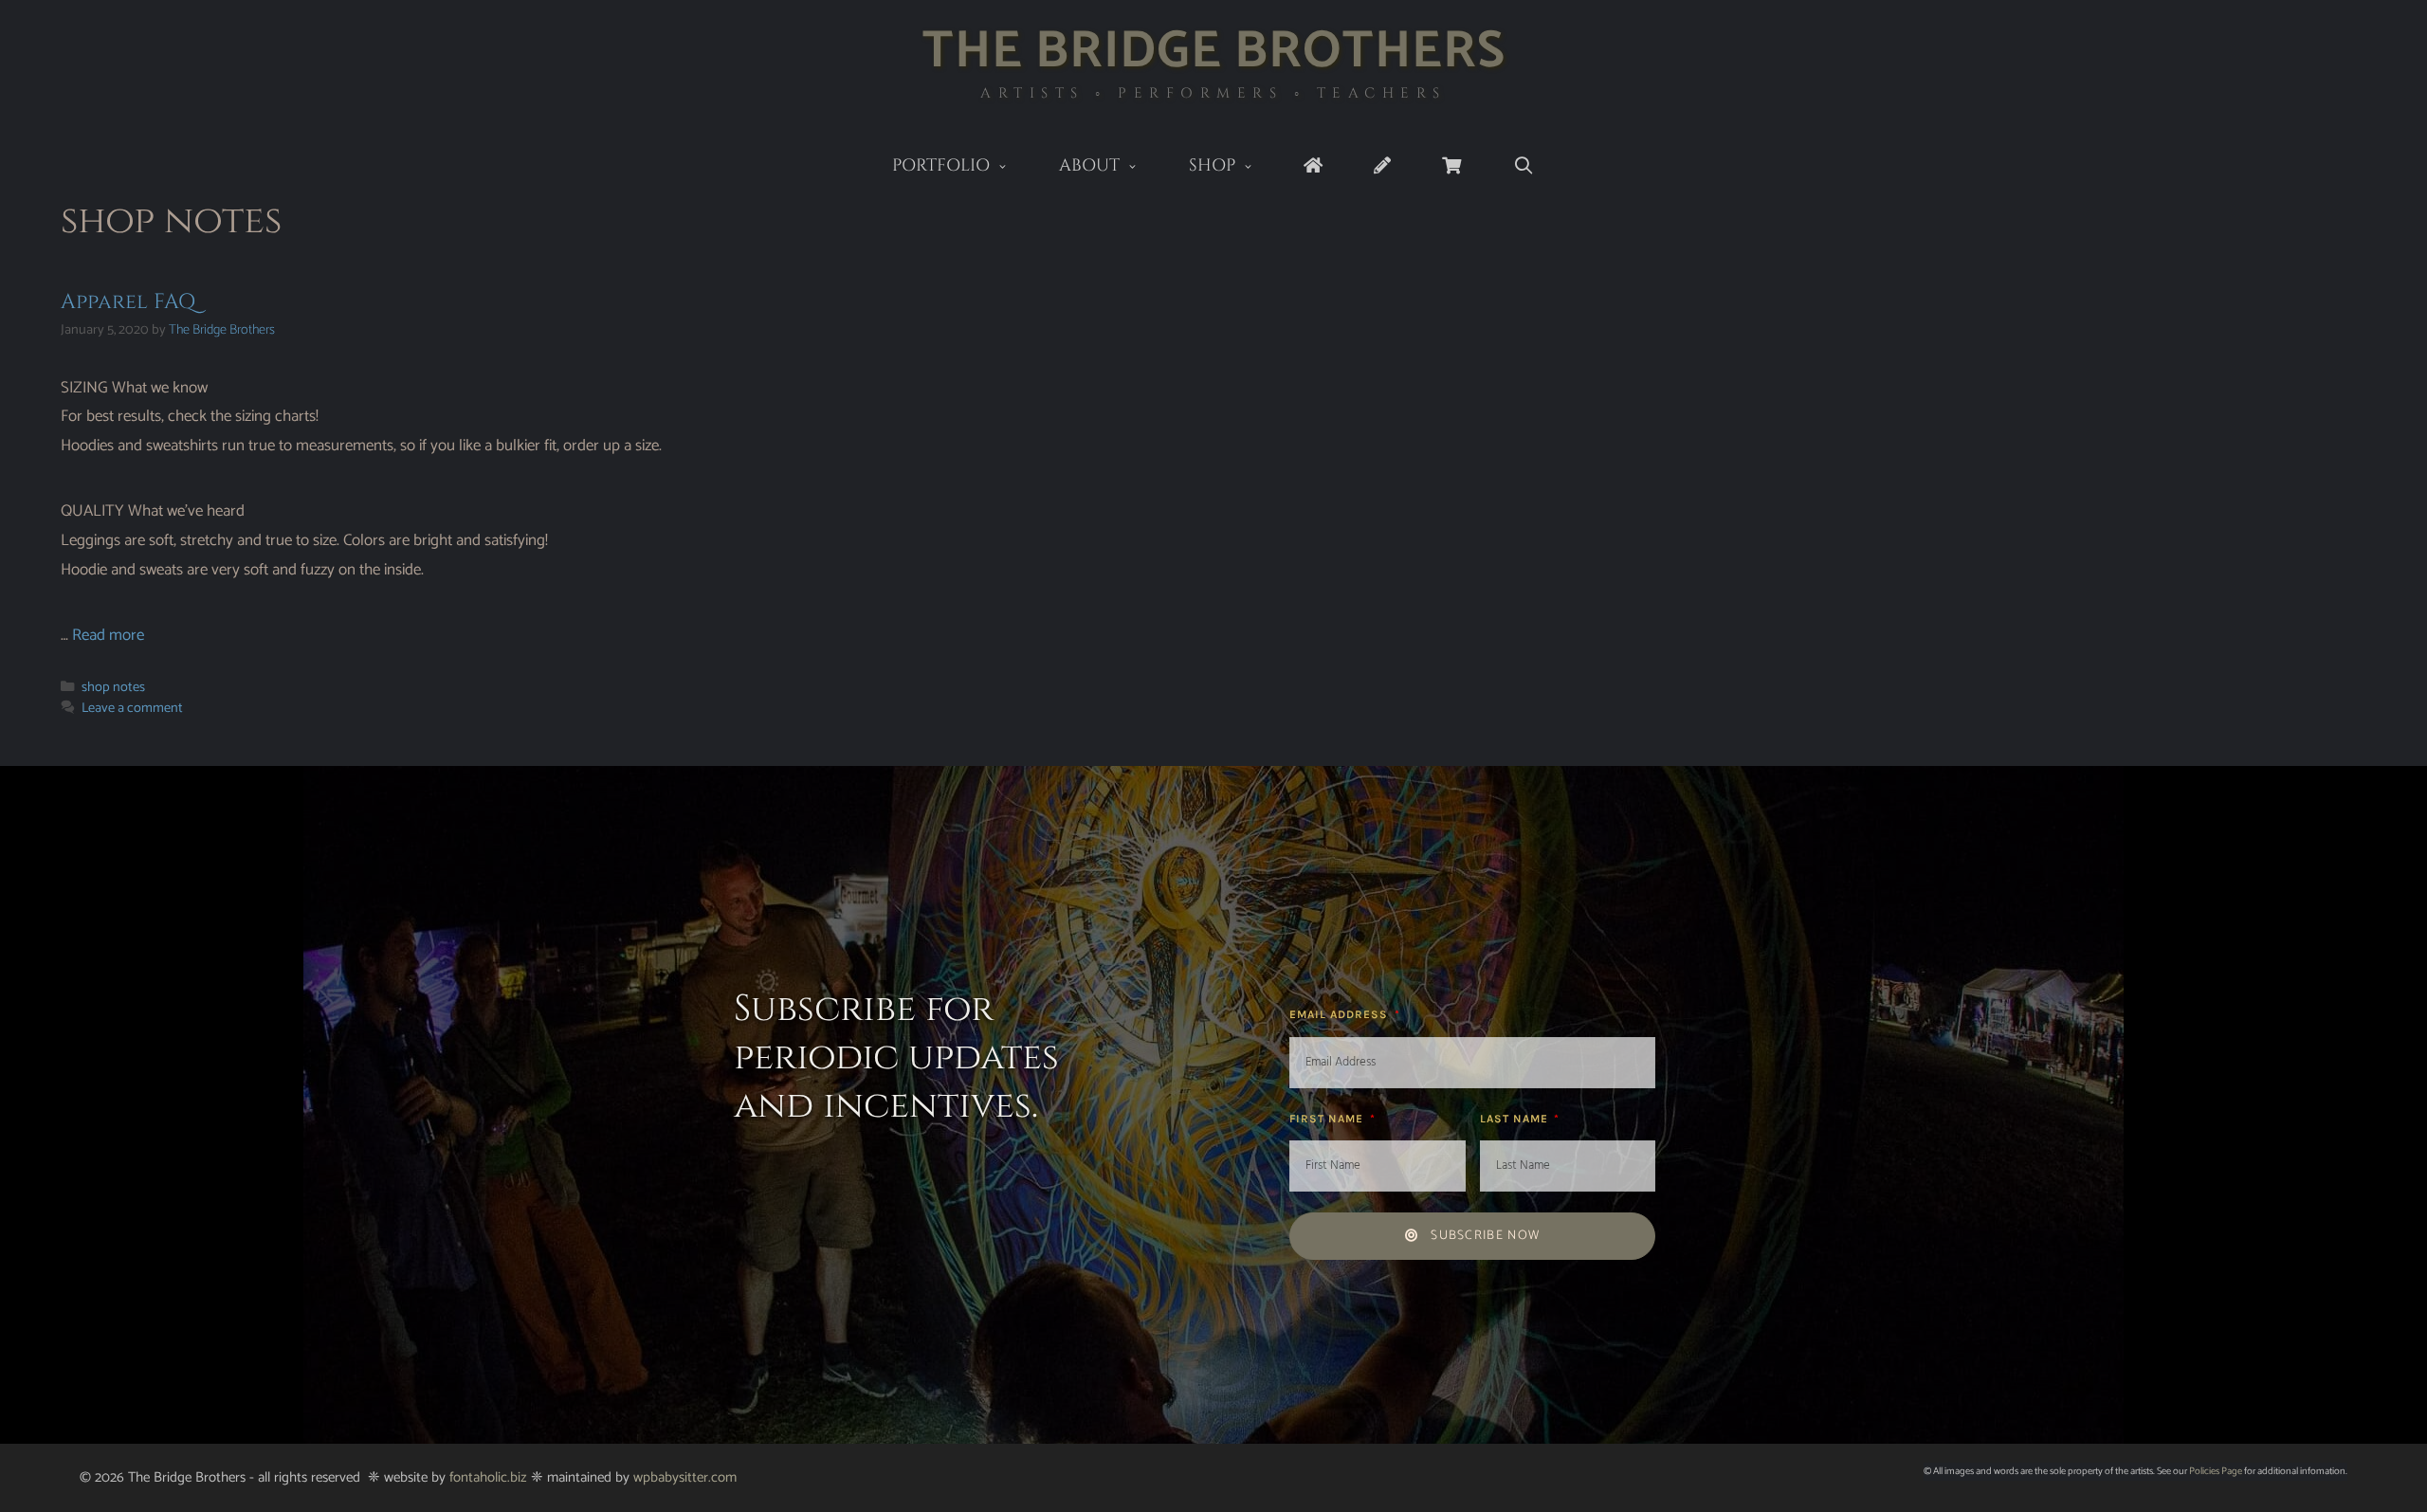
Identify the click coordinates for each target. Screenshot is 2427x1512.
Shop (1212, 165)
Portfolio (941, 165)
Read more (108, 635)
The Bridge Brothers (1214, 52)
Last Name (1516, 1119)
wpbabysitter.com (685, 1477)
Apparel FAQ (128, 302)
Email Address (1341, 1014)
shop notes (113, 687)
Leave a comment (132, 708)
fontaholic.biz (488, 1477)
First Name (1328, 1119)
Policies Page (2216, 1471)
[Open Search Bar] (1523, 166)
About (1089, 165)
